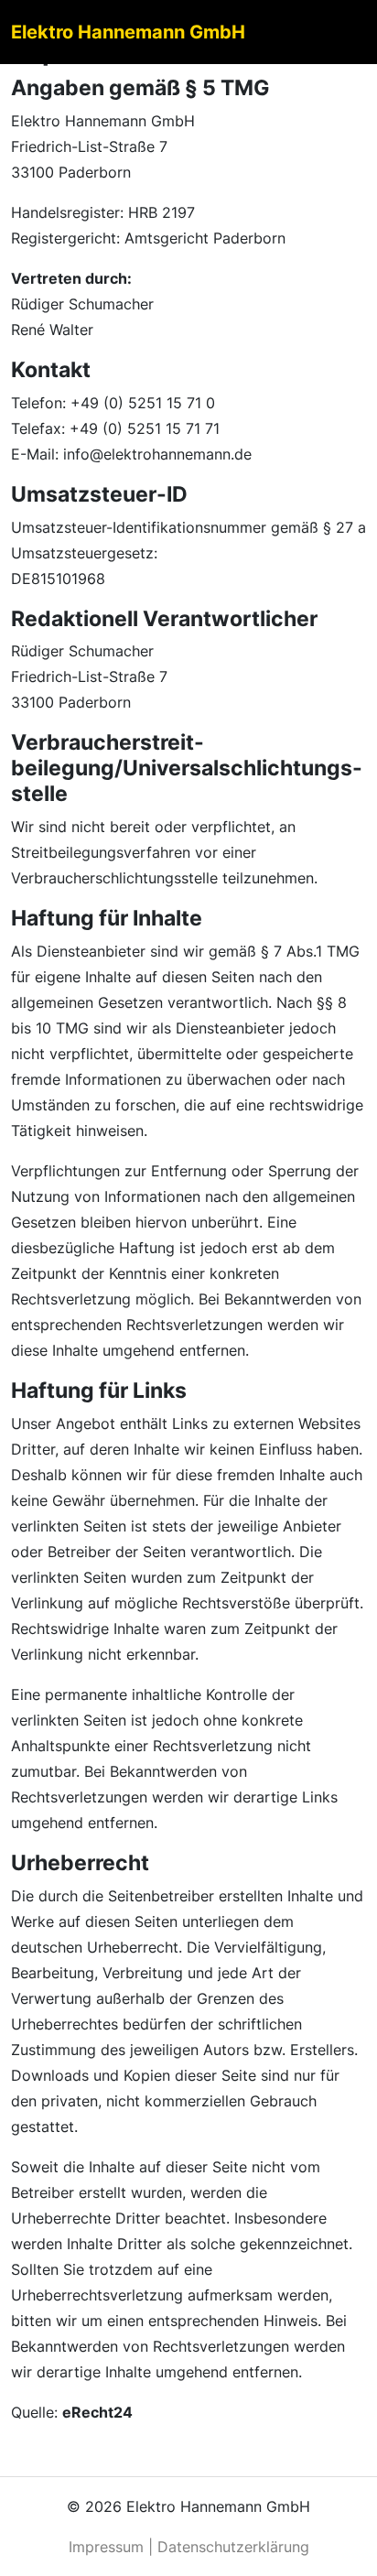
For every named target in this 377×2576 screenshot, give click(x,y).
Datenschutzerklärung (233, 2547)
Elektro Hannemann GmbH (128, 32)
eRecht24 (97, 2412)
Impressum (106, 2547)
